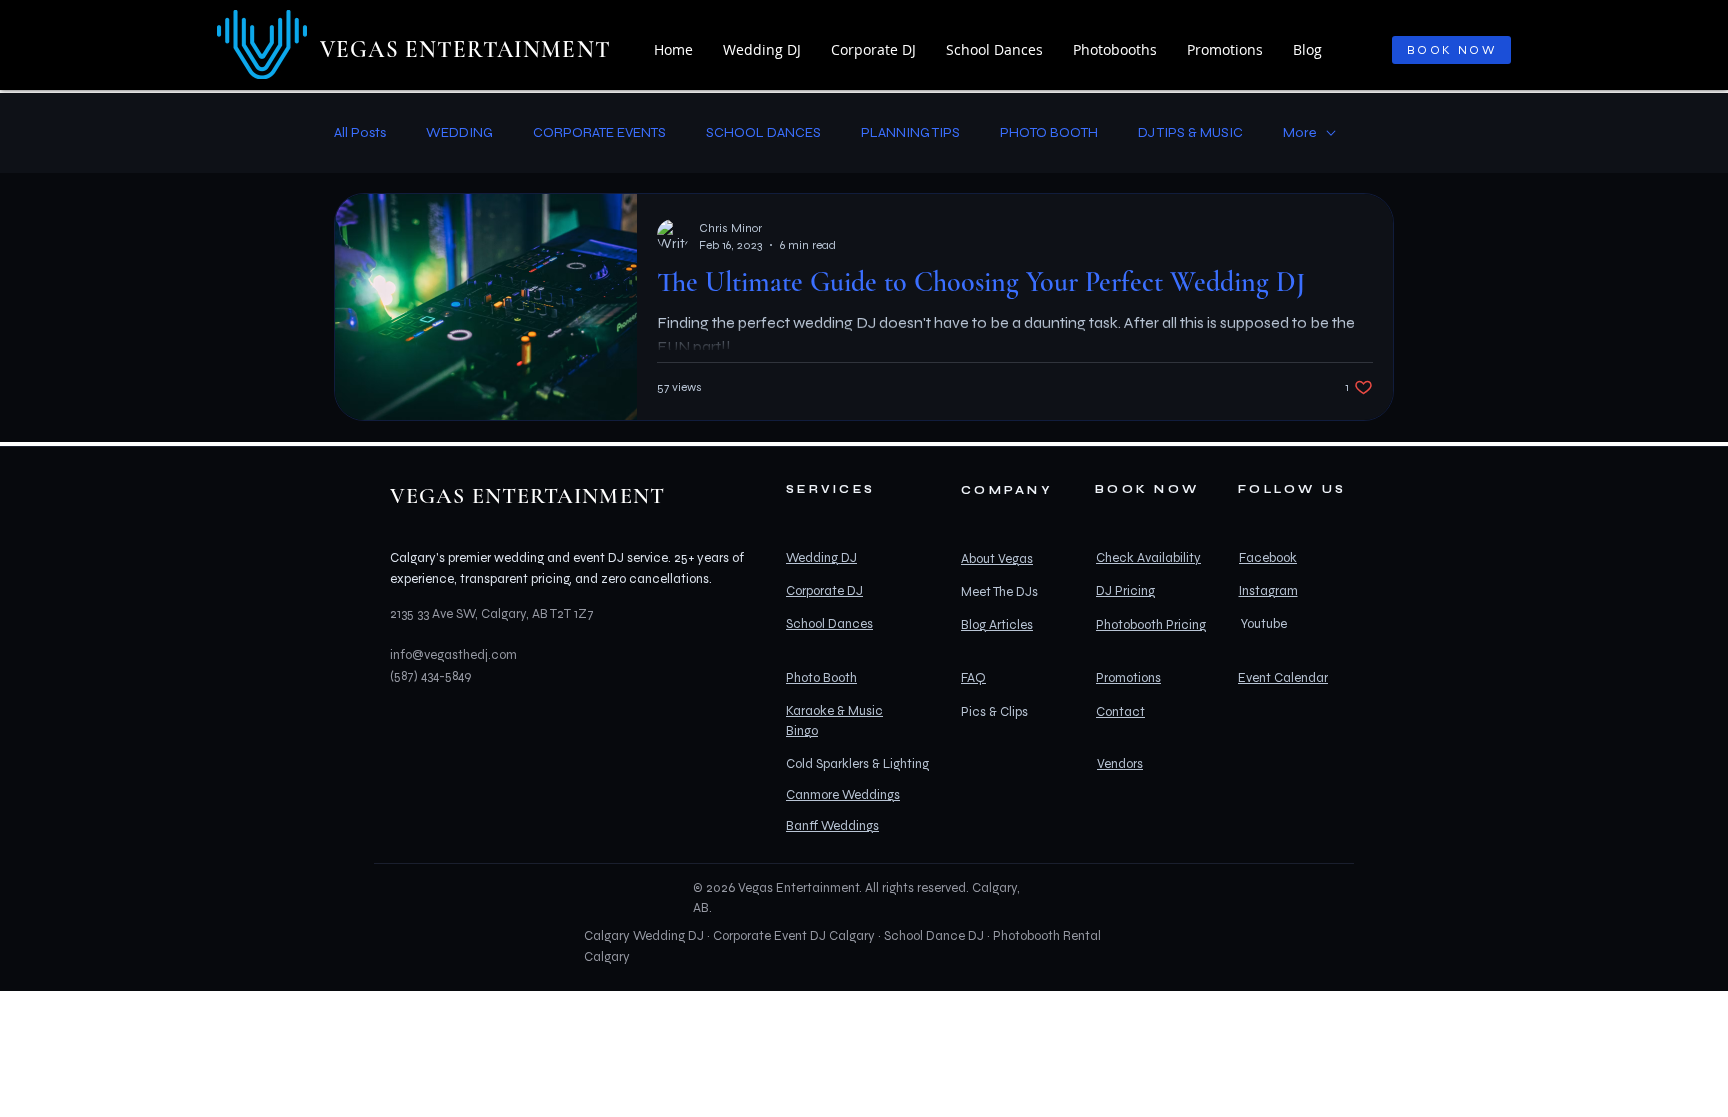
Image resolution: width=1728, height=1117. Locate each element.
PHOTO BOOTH (1049, 132)
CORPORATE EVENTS (599, 132)
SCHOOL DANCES (763, 132)
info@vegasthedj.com (453, 655)
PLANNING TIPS (910, 132)
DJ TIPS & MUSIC (1190, 132)
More (1299, 132)
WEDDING (459, 132)
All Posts (360, 132)
